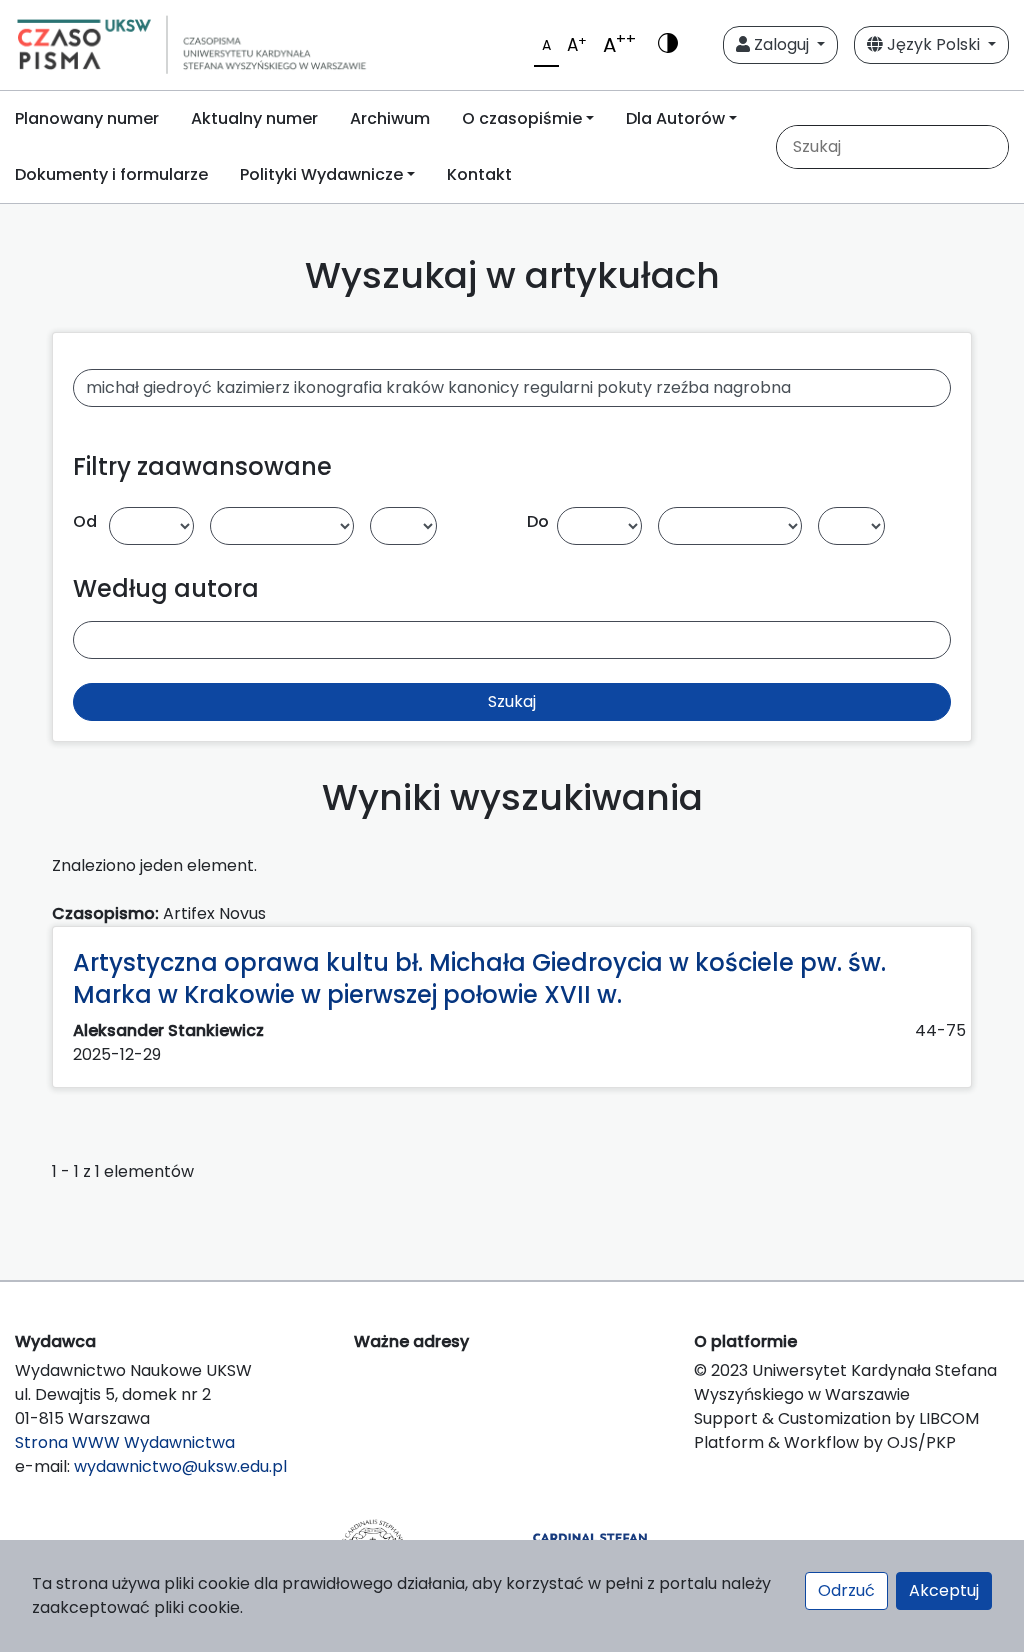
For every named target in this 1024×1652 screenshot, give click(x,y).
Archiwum (390, 118)
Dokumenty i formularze (111, 174)
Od (85, 521)
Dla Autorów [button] (675, 118)
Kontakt (479, 174)
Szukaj (512, 701)
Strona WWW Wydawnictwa (125, 1442)
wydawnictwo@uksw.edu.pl (180, 1466)
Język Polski (933, 44)
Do (538, 521)
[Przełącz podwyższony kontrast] (668, 45)
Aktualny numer (254, 118)
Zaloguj (781, 44)
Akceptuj (944, 1590)
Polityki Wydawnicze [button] (321, 174)
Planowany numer (87, 118)
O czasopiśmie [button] (522, 118)
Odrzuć (846, 1590)
